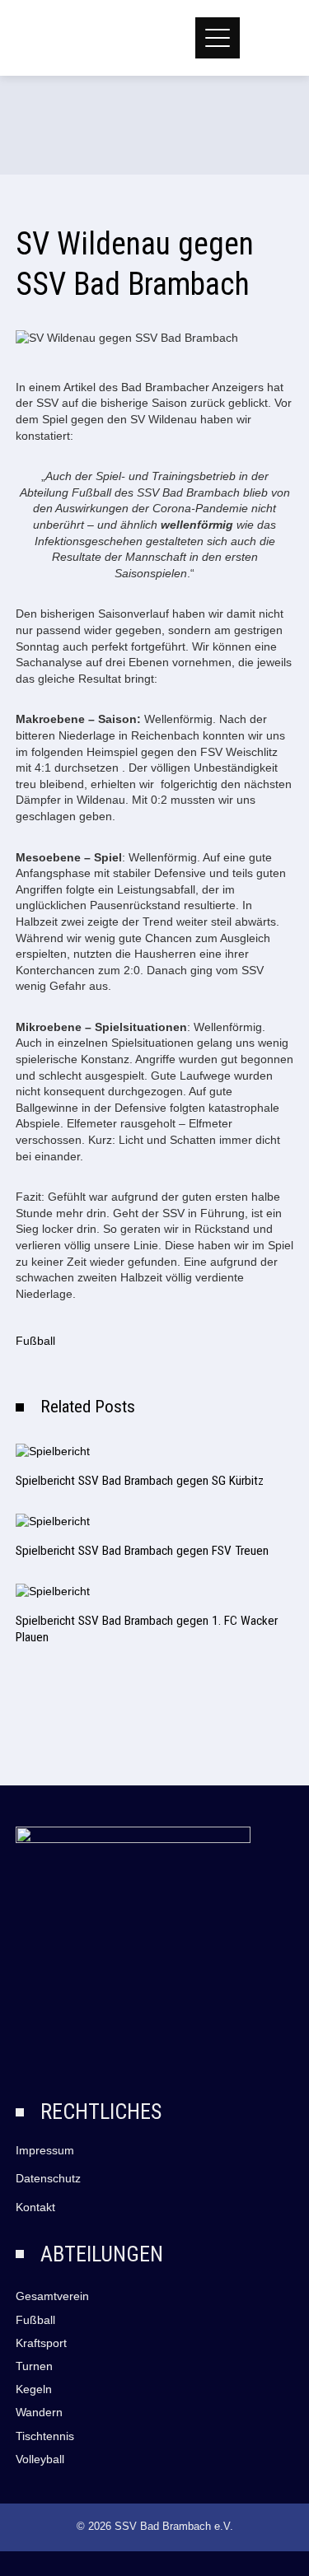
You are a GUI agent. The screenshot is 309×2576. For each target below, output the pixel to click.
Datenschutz (48, 2178)
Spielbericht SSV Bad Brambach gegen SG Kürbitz (140, 1481)
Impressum (45, 2150)
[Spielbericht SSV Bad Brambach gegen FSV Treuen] (53, 1521)
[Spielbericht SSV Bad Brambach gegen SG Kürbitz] (53, 1451)
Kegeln (34, 2389)
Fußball (35, 1341)
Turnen (34, 2366)
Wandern (39, 2412)
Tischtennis (45, 2436)
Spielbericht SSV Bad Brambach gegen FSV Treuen (142, 1551)
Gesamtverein (52, 2296)
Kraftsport (41, 2343)
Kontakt (35, 2207)
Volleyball (40, 2459)
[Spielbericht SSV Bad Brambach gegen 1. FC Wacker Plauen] (53, 1591)
